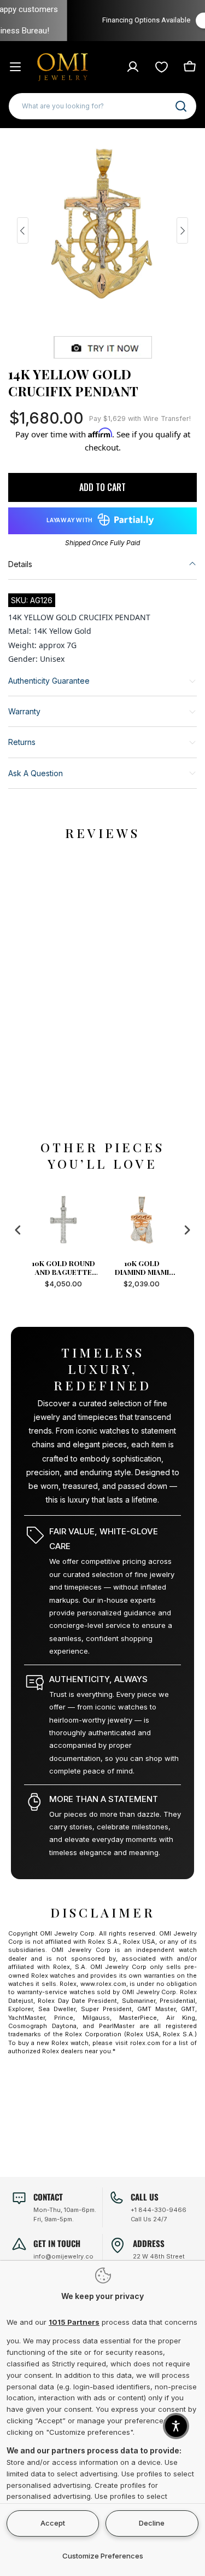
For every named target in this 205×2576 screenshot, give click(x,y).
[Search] (181, 106)
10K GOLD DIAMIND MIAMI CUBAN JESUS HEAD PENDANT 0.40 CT (142, 1268)
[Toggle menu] (15, 67)
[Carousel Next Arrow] (182, 230)
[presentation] (18, 1230)
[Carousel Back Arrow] (23, 230)
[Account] (133, 67)
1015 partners (74, 2322)
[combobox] (102, 106)
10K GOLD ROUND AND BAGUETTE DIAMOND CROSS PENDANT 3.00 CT (63, 1268)
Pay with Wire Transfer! (140, 418)
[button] (176, 2426)
